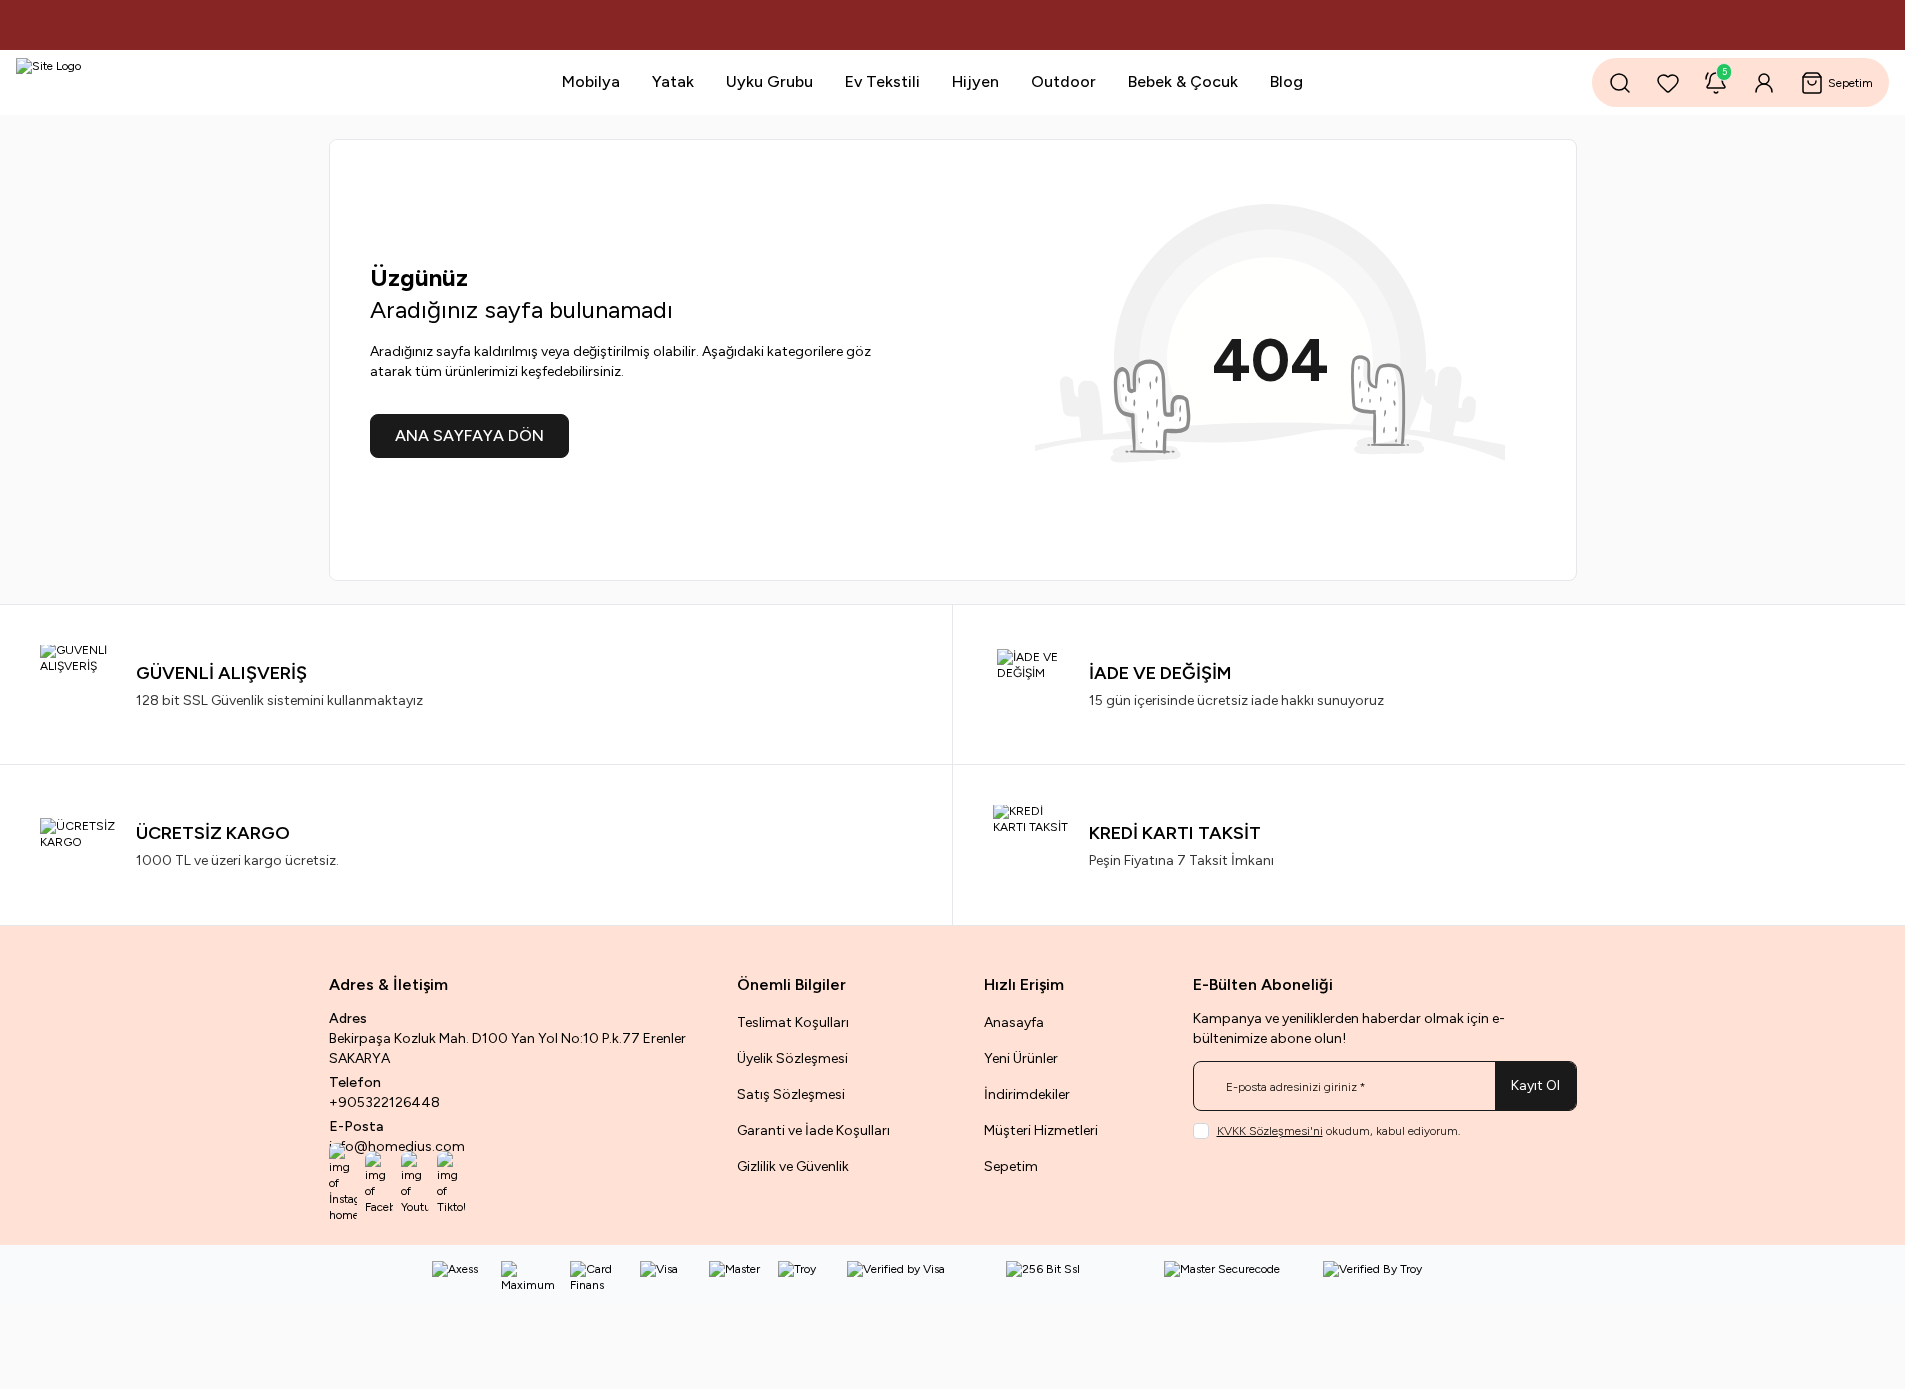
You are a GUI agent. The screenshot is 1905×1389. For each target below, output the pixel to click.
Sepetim (1011, 1166)
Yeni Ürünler (1021, 1058)
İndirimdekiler (1027, 1094)
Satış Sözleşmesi (791, 1094)
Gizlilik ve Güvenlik (793, 1166)
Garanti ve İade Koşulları (813, 1130)
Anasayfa (1014, 1022)
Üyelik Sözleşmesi (792, 1058)
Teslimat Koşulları (793, 1022)
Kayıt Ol (1535, 1085)
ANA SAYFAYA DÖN (469, 435)
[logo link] (136, 82)
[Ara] (1620, 83)
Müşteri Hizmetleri (1041, 1130)
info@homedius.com (397, 1146)
